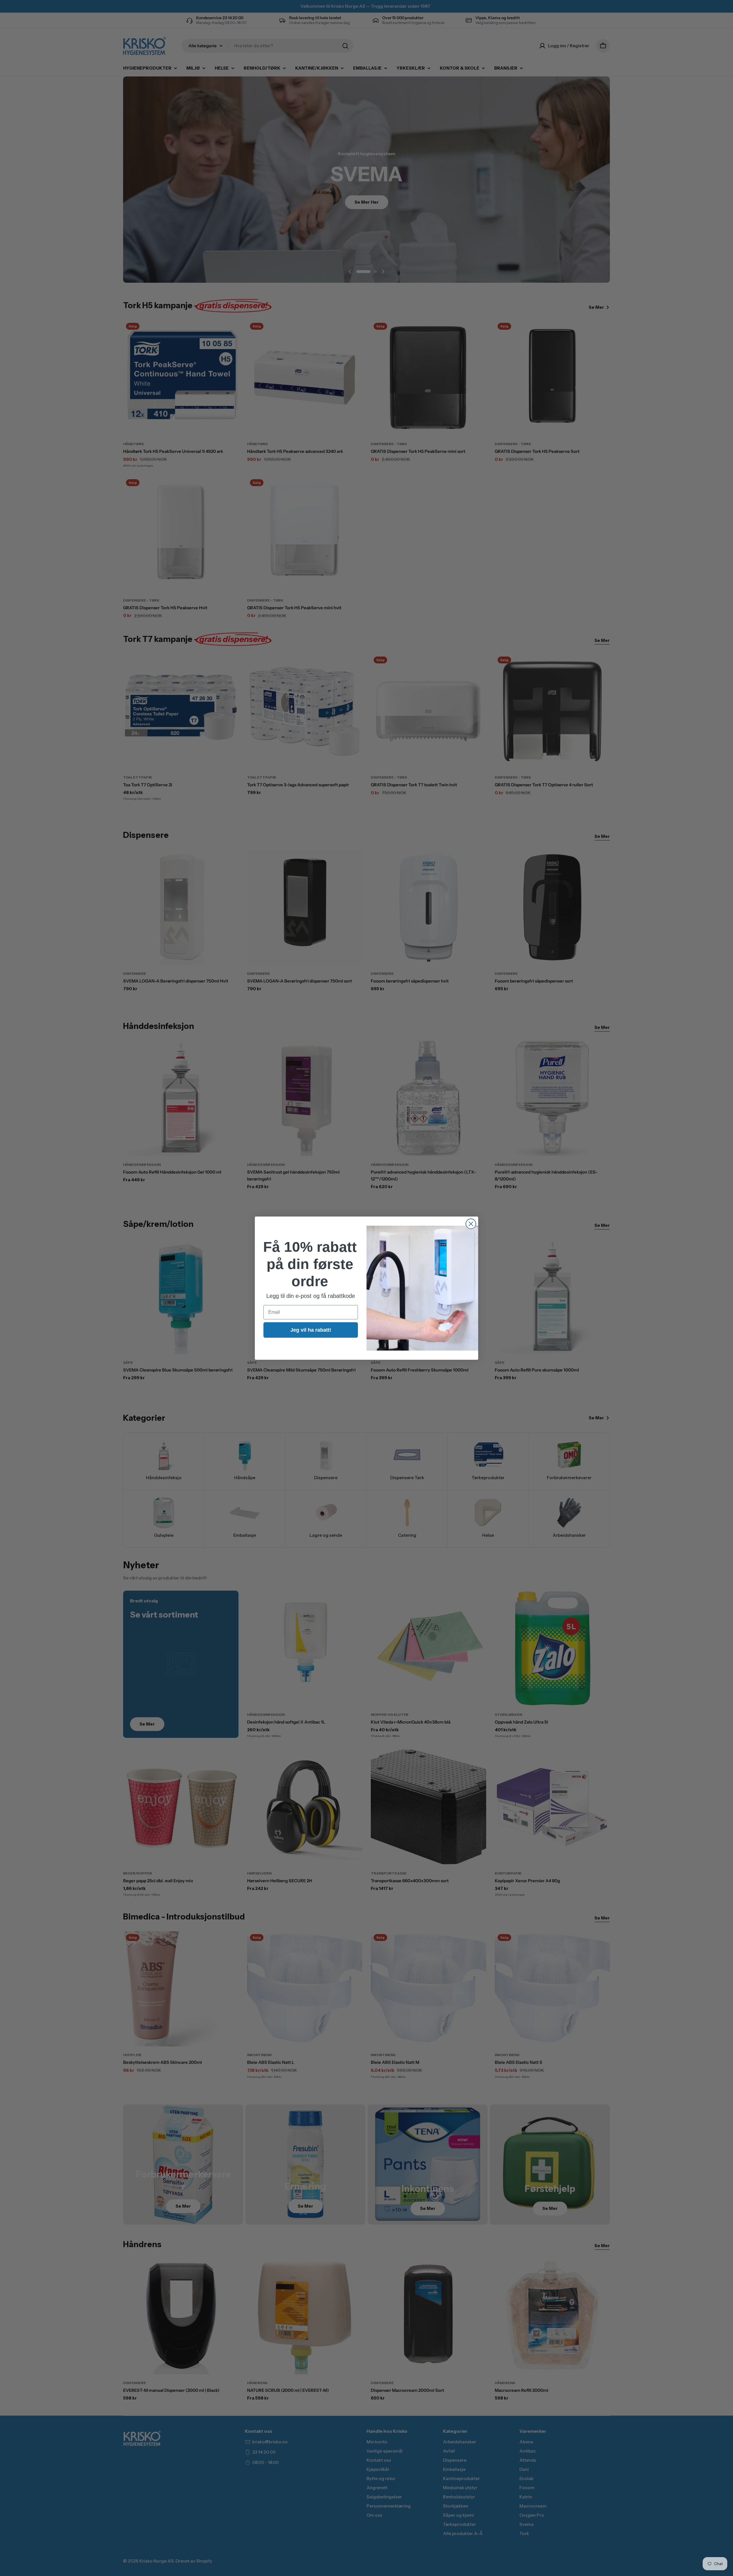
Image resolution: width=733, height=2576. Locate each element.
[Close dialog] (471, 1224)
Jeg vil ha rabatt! (311, 1330)
